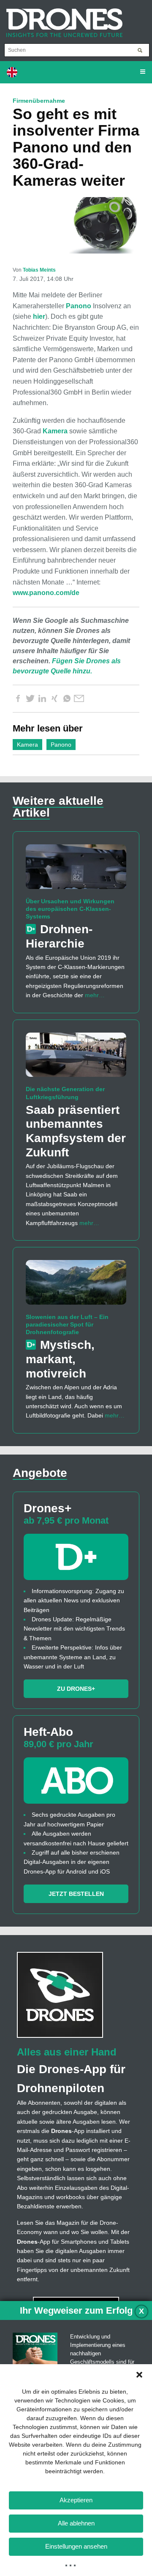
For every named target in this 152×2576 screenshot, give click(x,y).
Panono (79, 306)
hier (39, 316)
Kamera (55, 431)
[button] (139, 2375)
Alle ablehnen (76, 2523)
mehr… (95, 995)
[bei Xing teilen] (54, 699)
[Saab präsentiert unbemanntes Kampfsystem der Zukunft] (76, 1058)
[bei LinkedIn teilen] (42, 699)
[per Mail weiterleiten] (79, 699)
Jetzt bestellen (76, 1894)
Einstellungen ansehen (76, 2546)
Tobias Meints (39, 270)
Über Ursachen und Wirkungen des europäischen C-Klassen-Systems (70, 909)
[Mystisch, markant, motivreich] (76, 1286)
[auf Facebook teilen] (18, 699)
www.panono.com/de (46, 593)
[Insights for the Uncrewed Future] (61, 19)
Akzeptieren (76, 2500)
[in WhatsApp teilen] (67, 699)
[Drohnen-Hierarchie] (76, 870)
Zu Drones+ (76, 1689)
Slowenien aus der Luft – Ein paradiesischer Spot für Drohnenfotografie (67, 1324)
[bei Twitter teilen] (30, 699)
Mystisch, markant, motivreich (60, 1359)
